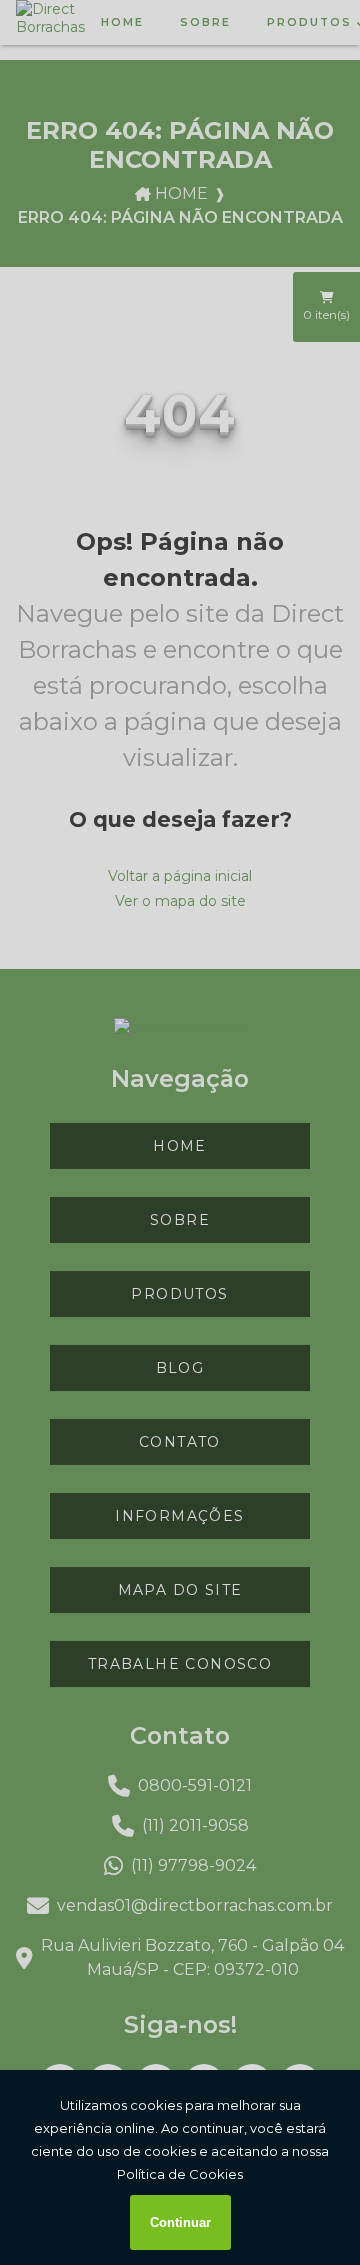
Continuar (180, 2222)
